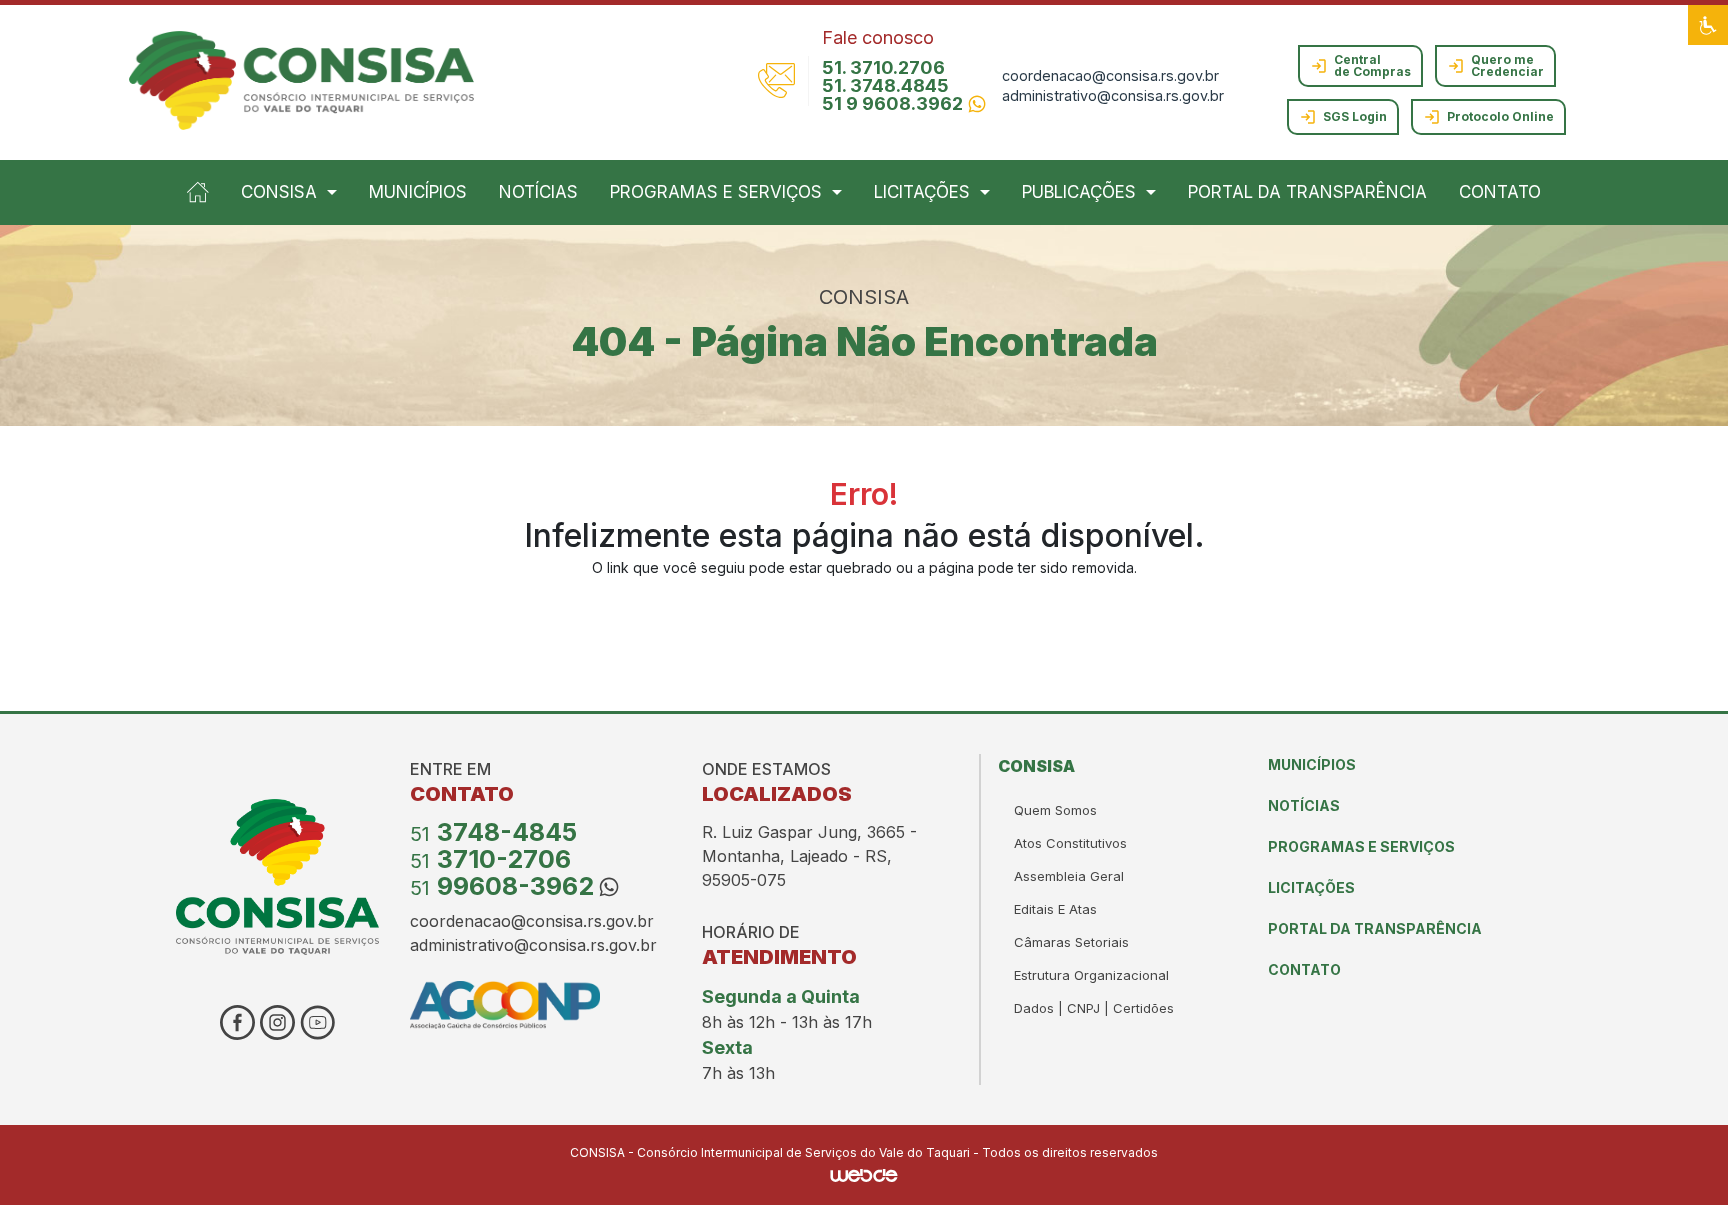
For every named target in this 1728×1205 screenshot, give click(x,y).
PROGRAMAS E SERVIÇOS (1361, 846)
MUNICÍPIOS (418, 192)
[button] (1708, 25)
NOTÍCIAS (538, 192)
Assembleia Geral (1069, 876)
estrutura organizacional (1091, 975)
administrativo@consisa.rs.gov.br (1113, 95)
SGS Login (1355, 116)
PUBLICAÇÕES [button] (1079, 192)
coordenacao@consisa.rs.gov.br (1110, 75)
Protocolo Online (1500, 116)
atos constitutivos (1070, 843)
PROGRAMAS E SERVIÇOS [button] (716, 192)
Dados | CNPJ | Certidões (1094, 1008)
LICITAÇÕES (1311, 887)
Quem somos (1055, 810)
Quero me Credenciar (1507, 65)
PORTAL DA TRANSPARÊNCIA (1307, 192)
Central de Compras (1372, 65)
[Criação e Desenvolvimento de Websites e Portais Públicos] (864, 1174)
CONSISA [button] (279, 192)
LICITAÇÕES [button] (922, 192)
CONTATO (1500, 192)
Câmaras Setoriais (1071, 942)
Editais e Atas (1055, 909)
